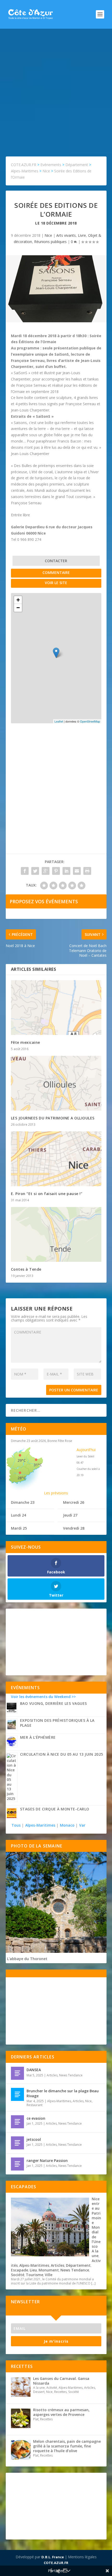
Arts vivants (66, 235)
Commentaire (56, 572)
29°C (22, 1460)
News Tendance (71, 2075)
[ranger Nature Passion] (17, 2164)
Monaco (67, 1825)
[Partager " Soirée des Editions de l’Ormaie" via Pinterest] (56, 871)
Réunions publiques (50, 242)
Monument (49, 2270)
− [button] (18, 608)
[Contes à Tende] (56, 1234)
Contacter (56, 561)
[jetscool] (17, 2143)
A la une (95, 2253)
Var (82, 1825)
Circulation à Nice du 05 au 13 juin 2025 (62, 1754)
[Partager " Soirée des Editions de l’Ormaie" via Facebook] (25, 871)
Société (18, 2275)
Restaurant (35, 2105)
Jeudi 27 (70, 1515)
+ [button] (18, 600)
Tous (17, 1825)
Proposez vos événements (44, 901)
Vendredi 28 (74, 1528)
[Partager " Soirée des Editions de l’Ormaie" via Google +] (46, 871)
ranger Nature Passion (47, 2160)
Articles (52, 2075)
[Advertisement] (56, 87)
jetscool (34, 2139)
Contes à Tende (26, 1269)
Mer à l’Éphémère (38, 1737)
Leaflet (59, 721)
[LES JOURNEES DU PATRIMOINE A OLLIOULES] (56, 1083)
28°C (22, 1478)
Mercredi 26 (74, 1502)
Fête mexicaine (26, 1042)
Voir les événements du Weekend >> (43, 1697)
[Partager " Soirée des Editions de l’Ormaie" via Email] (77, 871)
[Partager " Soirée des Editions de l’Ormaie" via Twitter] (35, 871)
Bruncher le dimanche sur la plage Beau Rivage (63, 2093)
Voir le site (56, 583)
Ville (49, 2275)
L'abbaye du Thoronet (27, 1959)
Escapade (20, 2270)
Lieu (33, 2270)
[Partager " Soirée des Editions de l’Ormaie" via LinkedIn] (66, 871)
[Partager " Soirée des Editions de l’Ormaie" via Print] (87, 871)
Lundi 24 (18, 1515)
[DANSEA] (17, 2073)
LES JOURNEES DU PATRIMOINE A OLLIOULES (53, 1118)
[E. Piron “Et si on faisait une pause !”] (56, 1159)
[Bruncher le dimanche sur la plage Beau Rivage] (17, 2094)
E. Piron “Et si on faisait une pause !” (47, 1194)
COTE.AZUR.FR (56, 2563)
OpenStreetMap (90, 721)
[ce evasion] (17, 2122)
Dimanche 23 (23, 1502)
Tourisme (35, 2275)
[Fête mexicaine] (56, 1008)
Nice (48, 235)
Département (78, 2265)
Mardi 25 (19, 1528)
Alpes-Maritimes (40, 1825)
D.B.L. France (53, 2557)
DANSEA (34, 2070)
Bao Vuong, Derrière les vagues (54, 1703)
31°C (38, 1465)
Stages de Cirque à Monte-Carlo (55, 1809)
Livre (82, 235)
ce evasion (36, 2118)
